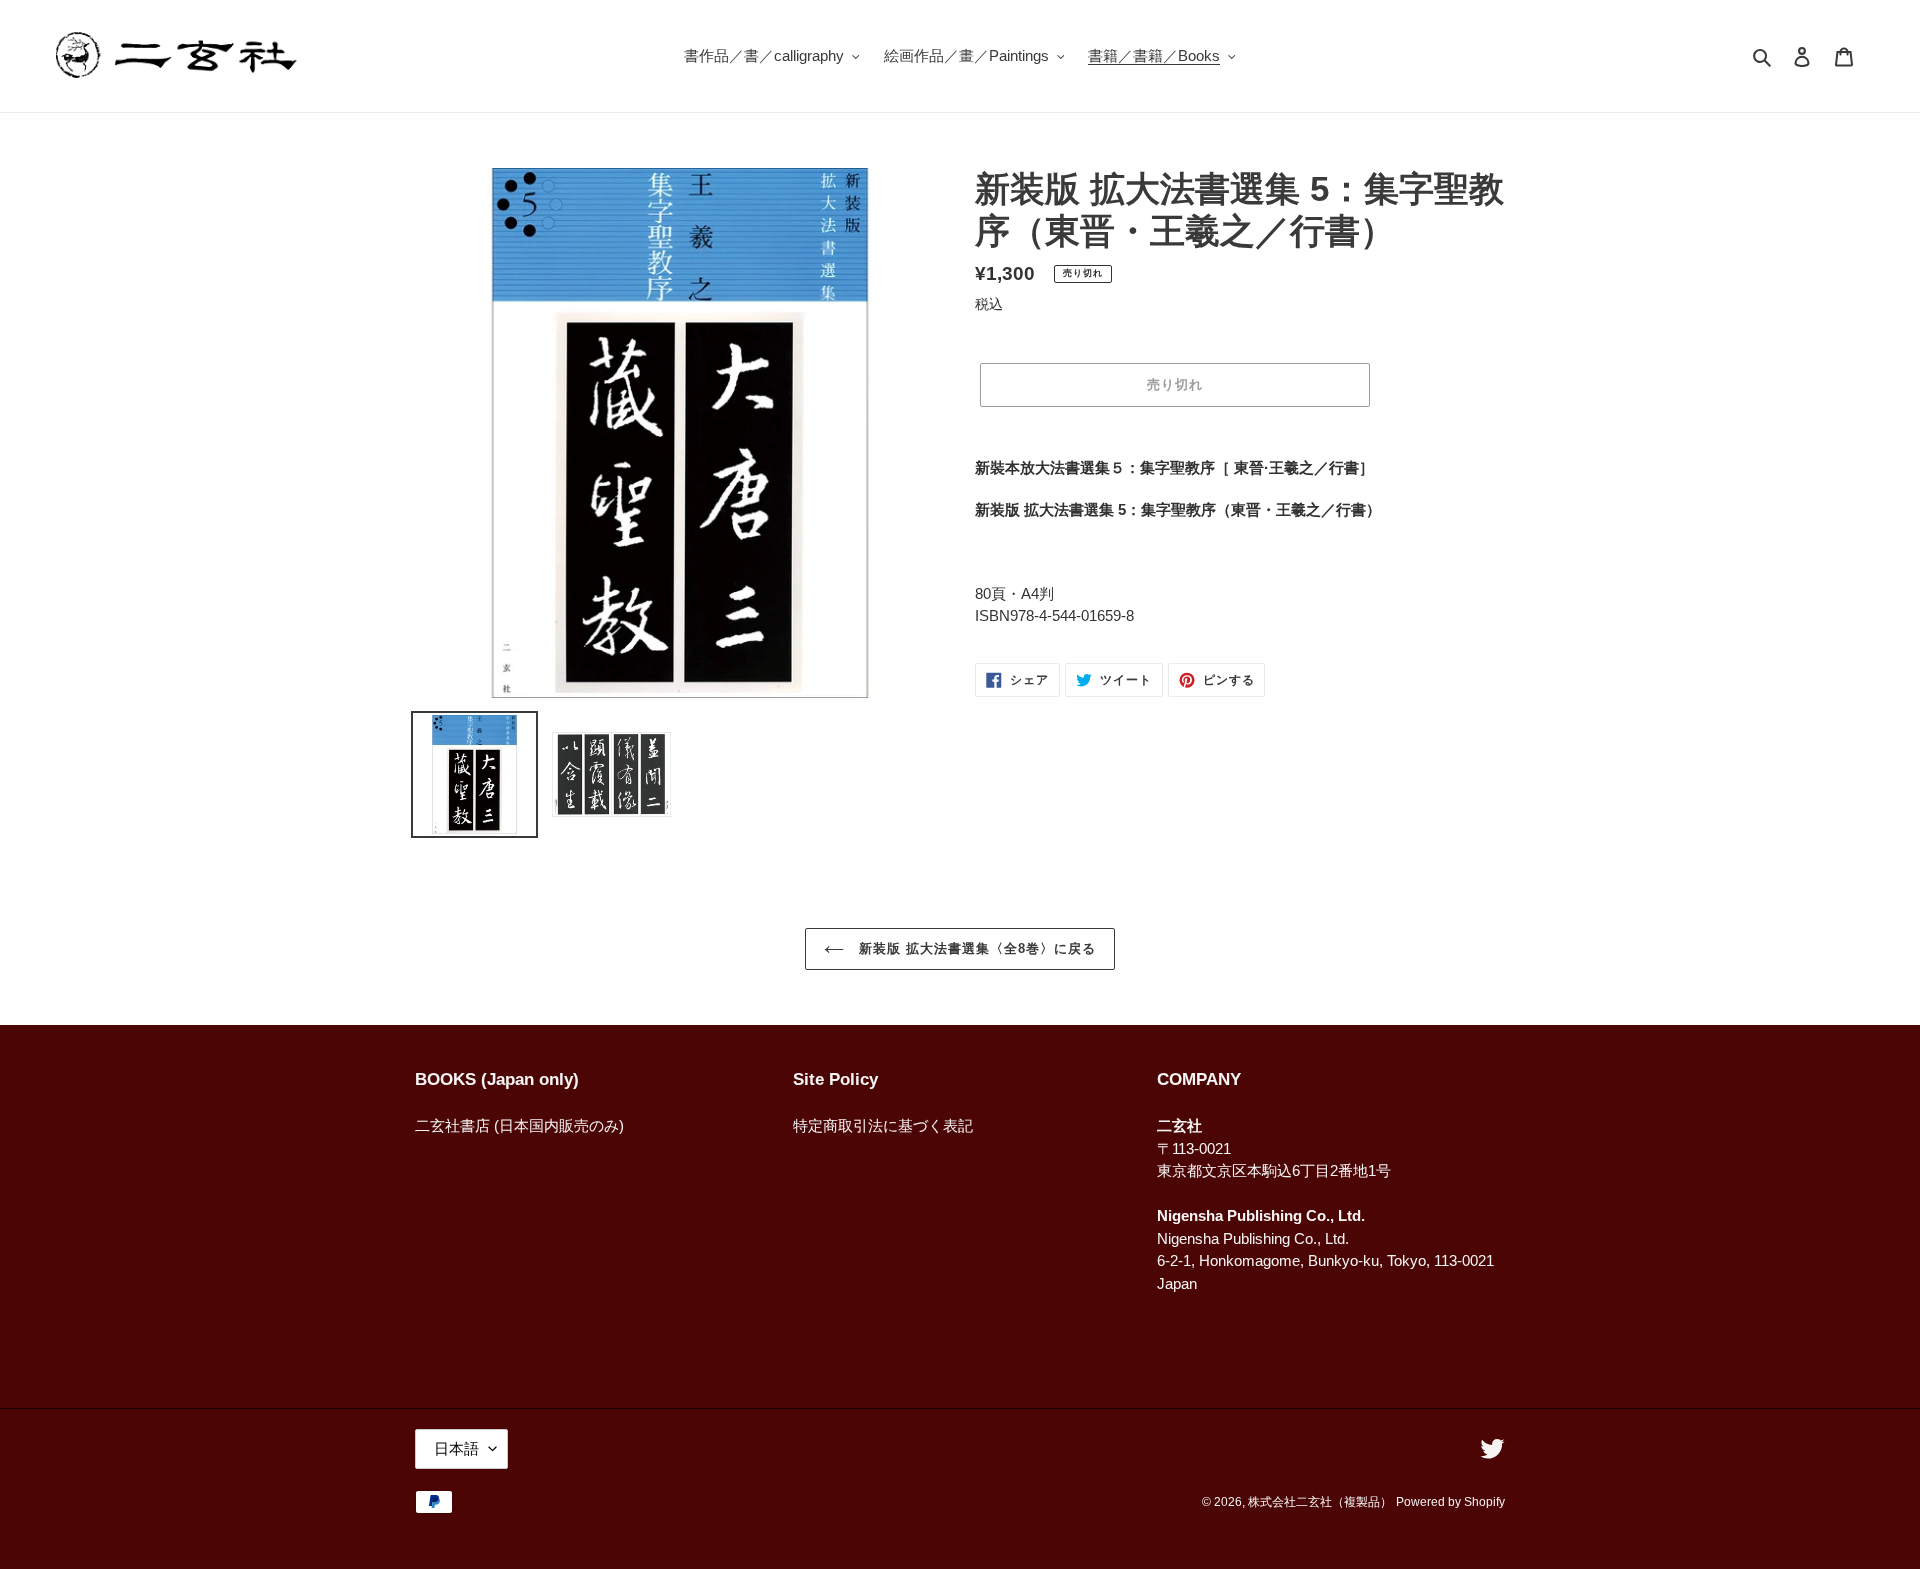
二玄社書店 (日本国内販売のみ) (519, 1125)
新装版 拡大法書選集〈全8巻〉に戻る (975, 948)
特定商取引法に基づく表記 (883, 1125)
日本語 (456, 1448)
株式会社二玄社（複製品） (1320, 1502)
